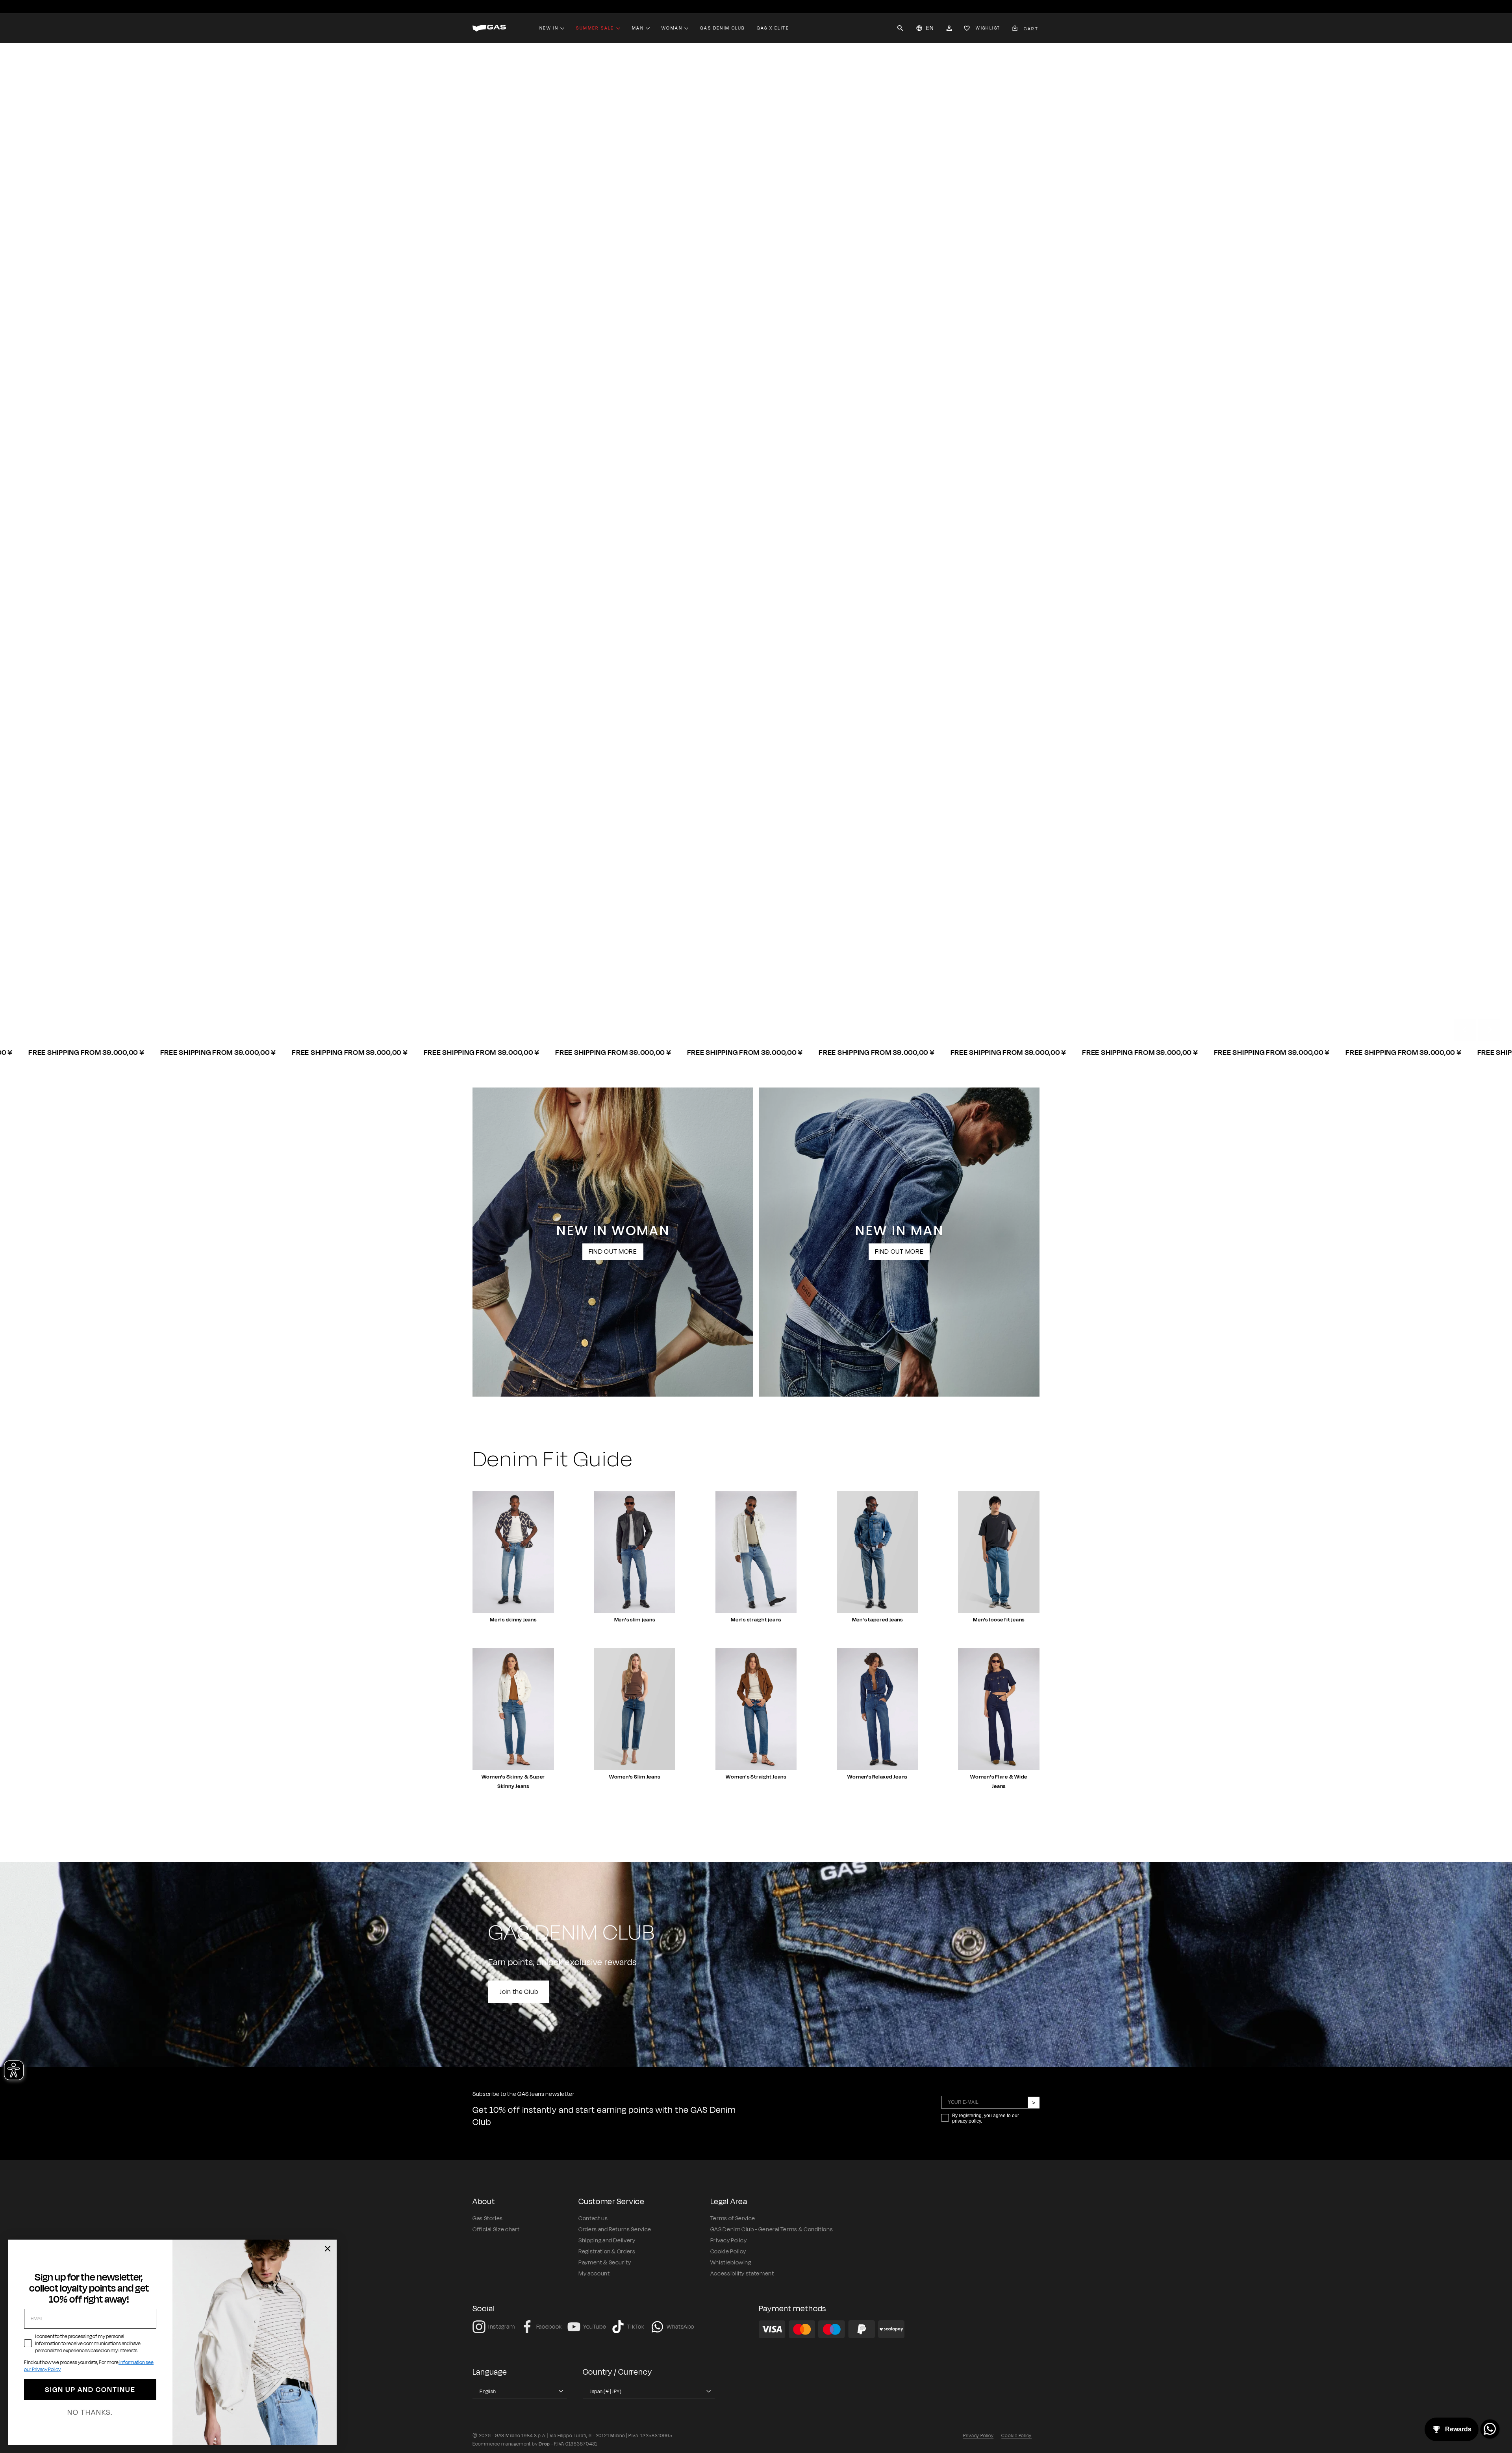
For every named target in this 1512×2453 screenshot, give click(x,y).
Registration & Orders (607, 2252)
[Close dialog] (328, 2249)
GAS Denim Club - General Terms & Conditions (772, 2230)
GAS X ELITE (773, 28)
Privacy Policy (729, 2241)
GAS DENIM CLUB (723, 28)
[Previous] (1465, 1030)
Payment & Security (605, 2263)
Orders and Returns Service (615, 2230)
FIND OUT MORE (613, 1252)
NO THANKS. (90, 2412)
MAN (491, 1012)
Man (638, 28)
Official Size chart (496, 2230)
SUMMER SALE (595, 28)
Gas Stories (488, 2219)
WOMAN (538, 1012)
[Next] (1489, 1030)
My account (594, 2274)
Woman (672, 28)
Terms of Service (733, 2219)
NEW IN (549, 28)
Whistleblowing (731, 2263)
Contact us (593, 2219)
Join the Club (519, 1992)
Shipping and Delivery (607, 2241)
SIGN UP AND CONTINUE (90, 2390)
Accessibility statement (742, 2274)
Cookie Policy (728, 2252)
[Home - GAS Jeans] (489, 28)
